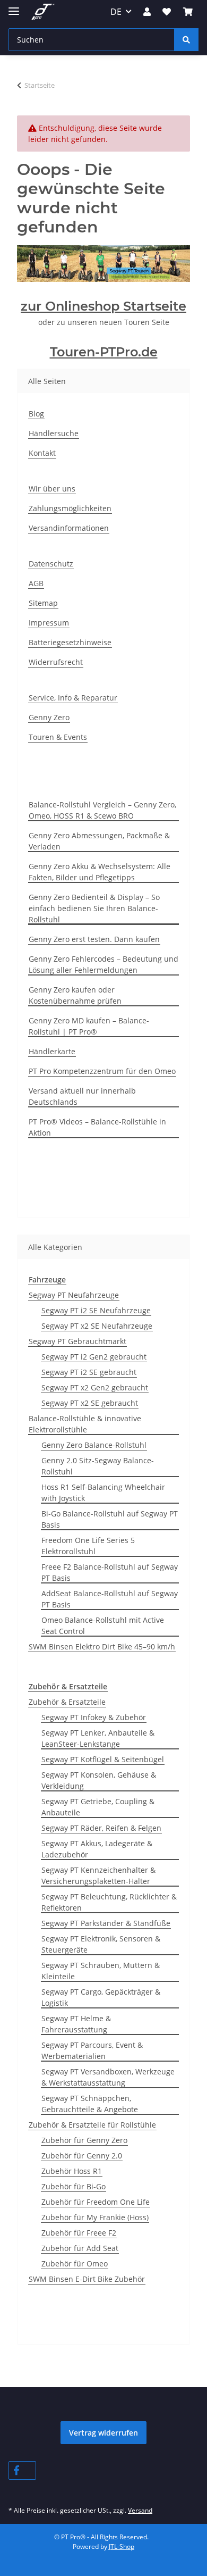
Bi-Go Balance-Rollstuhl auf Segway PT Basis (110, 1519)
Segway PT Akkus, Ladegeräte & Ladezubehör (97, 1849)
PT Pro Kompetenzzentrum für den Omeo (102, 1071)
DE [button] (116, 12)
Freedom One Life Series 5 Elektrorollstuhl (88, 1546)
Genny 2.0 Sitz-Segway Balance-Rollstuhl (98, 1466)
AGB (36, 583)
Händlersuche (54, 433)
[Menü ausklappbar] (14, 7)
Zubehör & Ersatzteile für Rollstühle (92, 2125)
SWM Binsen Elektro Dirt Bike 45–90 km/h (102, 1647)
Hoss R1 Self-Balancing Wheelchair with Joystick (103, 1493)
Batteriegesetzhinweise (70, 642)
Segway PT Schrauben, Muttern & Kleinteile (101, 1971)
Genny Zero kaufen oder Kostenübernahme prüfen (75, 995)
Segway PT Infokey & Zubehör (94, 1717)
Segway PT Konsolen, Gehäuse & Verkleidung (99, 1780)
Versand (140, 2510)
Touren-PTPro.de (104, 352)
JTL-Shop (122, 2546)
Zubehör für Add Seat (80, 2248)
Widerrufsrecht (56, 662)
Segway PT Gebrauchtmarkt (77, 1341)
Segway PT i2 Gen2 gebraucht (94, 1357)
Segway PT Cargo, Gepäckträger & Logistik (101, 1997)
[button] (147, 12)
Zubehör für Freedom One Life (96, 2202)
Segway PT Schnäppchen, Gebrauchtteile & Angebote (90, 2104)
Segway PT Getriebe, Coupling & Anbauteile (98, 1807)
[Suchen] (186, 40)
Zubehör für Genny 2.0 (82, 2156)
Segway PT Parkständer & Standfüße (106, 1923)
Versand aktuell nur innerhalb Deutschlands (82, 1096)
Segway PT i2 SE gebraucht (89, 1372)
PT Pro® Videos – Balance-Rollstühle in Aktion (97, 1127)
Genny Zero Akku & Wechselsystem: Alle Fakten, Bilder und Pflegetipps (100, 872)
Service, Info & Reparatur (73, 698)
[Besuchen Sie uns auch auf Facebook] (22, 2470)
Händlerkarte (52, 1051)
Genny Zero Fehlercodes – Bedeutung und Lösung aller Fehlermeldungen (103, 964)
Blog (36, 414)
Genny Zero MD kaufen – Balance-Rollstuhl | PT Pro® (89, 1026)
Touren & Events (58, 737)
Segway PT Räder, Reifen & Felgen (101, 1828)
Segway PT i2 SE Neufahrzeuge (96, 1310)
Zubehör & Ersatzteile (67, 1702)
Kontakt (42, 453)
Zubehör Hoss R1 (72, 2171)
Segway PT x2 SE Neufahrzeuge (97, 1326)
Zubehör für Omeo (75, 2264)
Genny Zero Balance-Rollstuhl (94, 1445)
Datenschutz (51, 564)
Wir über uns (52, 489)
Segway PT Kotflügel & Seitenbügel (103, 1759)
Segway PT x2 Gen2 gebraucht (95, 1387)
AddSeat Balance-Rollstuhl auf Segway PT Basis (110, 1599)
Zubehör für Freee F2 (79, 2233)
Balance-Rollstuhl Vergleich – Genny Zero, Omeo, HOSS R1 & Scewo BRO (102, 810)
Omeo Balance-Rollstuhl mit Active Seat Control (103, 1625)
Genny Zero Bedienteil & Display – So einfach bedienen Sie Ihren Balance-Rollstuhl (94, 908)
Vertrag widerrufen (103, 2433)
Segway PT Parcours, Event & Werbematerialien (92, 2050)
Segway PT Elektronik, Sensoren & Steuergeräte (101, 1944)
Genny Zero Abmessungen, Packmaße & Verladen (99, 841)
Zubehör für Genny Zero (84, 2140)
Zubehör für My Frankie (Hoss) (95, 2217)
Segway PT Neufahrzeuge (74, 1295)
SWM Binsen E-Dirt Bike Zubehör (87, 2279)
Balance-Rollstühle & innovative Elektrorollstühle (85, 1424)
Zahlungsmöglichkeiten (70, 508)
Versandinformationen (69, 528)
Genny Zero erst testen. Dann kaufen (94, 939)
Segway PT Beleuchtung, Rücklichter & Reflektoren (109, 1902)
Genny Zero (49, 717)
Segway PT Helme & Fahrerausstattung (76, 2024)
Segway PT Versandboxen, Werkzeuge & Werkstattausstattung (108, 2077)
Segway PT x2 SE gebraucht (90, 1403)
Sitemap (43, 603)
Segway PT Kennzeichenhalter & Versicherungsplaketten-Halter (98, 1875)
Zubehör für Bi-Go (74, 2186)
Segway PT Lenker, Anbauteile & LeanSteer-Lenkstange (98, 1738)
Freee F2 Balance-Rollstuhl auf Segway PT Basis (110, 1572)
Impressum (49, 623)
